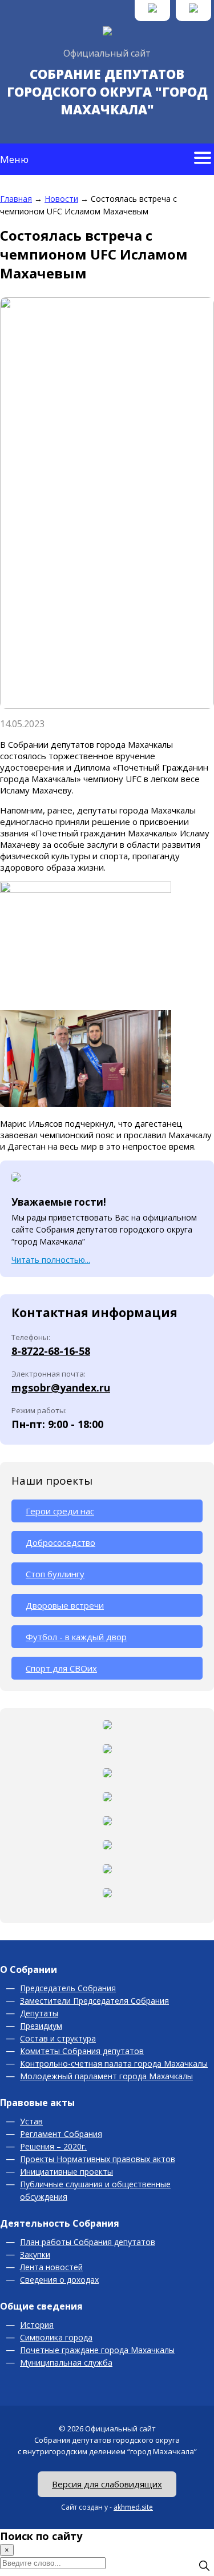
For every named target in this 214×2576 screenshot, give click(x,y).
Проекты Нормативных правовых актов (98, 2159)
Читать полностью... (51, 1260)
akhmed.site (133, 2507)
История (37, 2325)
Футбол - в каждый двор (76, 1637)
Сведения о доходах (59, 2280)
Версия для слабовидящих (107, 2484)
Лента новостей (51, 2267)
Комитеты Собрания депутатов (82, 2051)
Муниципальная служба (66, 2362)
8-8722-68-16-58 (51, 1351)
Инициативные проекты (66, 2172)
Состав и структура (58, 2038)
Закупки (35, 2254)
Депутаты (39, 2013)
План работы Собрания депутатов (88, 2242)
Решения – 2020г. (53, 2146)
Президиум (41, 2026)
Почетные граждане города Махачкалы (97, 2350)
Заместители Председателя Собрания (94, 2001)
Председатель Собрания (68, 1988)
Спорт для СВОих (61, 1668)
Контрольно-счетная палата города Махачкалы (114, 2063)
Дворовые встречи (65, 1605)
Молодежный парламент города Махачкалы (106, 2076)
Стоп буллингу (55, 1574)
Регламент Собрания (61, 2134)
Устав (31, 2121)
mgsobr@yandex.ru (61, 1387)
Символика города (56, 2337)
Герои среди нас (60, 1511)
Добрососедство (60, 1542)
